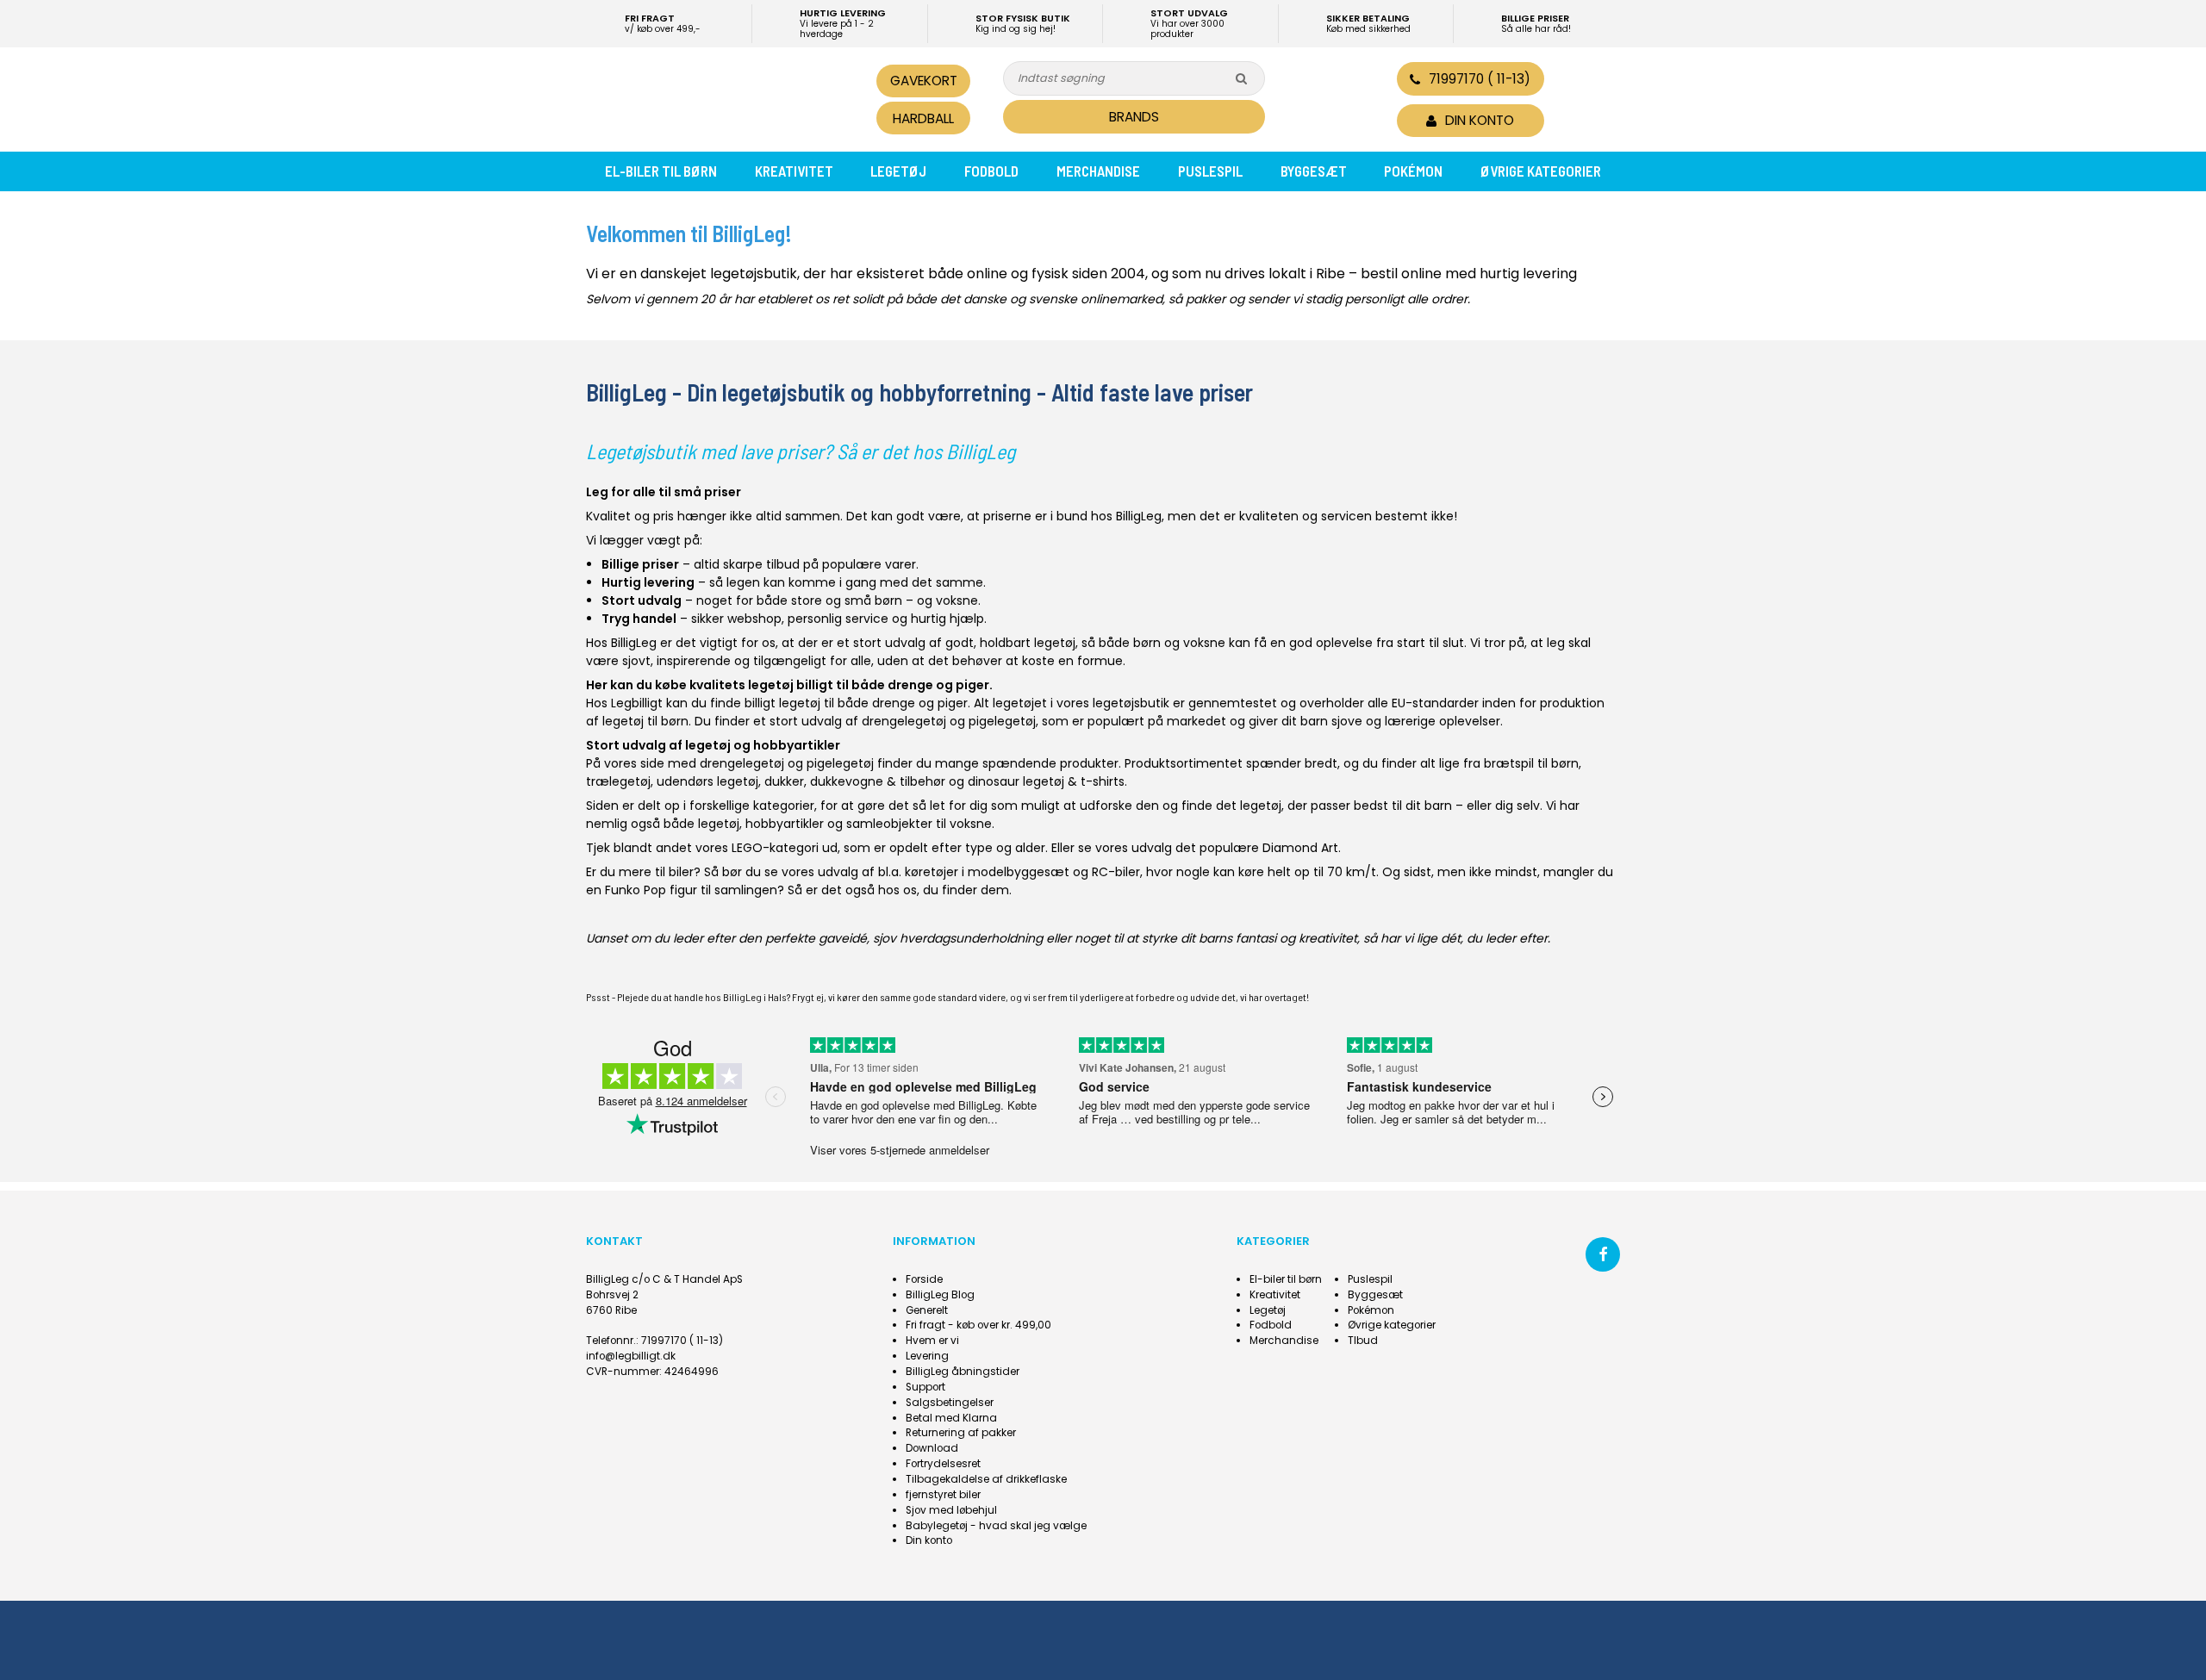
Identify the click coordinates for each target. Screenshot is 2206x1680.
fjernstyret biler (943, 1495)
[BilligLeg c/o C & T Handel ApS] (705, 97)
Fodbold (991, 171)
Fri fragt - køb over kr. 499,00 (978, 1325)
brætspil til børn (1531, 763)
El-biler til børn (661, 171)
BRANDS (1134, 117)
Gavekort (924, 81)
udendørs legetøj (707, 781)
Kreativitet (794, 171)
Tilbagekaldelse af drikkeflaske (986, 1479)
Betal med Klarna (951, 1418)
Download (932, 1448)
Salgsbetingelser (950, 1403)
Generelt (927, 1310)
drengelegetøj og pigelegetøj (949, 721)
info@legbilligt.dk (631, 1356)
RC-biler (1116, 872)
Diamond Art (1300, 848)
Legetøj (898, 171)
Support (925, 1387)
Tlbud (1363, 1341)
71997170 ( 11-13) (1480, 79)
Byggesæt (1314, 171)
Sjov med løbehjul (951, 1510)
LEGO (747, 848)
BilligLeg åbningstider (963, 1372)
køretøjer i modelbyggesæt (987, 872)
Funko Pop (636, 890)
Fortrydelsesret (943, 1464)
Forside (924, 1279)
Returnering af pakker (961, 1433)
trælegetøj (618, 781)
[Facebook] (1603, 1254)
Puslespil (1210, 171)
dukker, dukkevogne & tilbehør (855, 781)
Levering (927, 1356)
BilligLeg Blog (940, 1295)
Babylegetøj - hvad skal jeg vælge (996, 1526)
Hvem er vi (932, 1341)
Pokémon (1413, 171)
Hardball (923, 118)
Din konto (929, 1540)
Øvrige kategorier (1541, 171)
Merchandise (1098, 171)
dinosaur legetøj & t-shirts (1046, 781)
